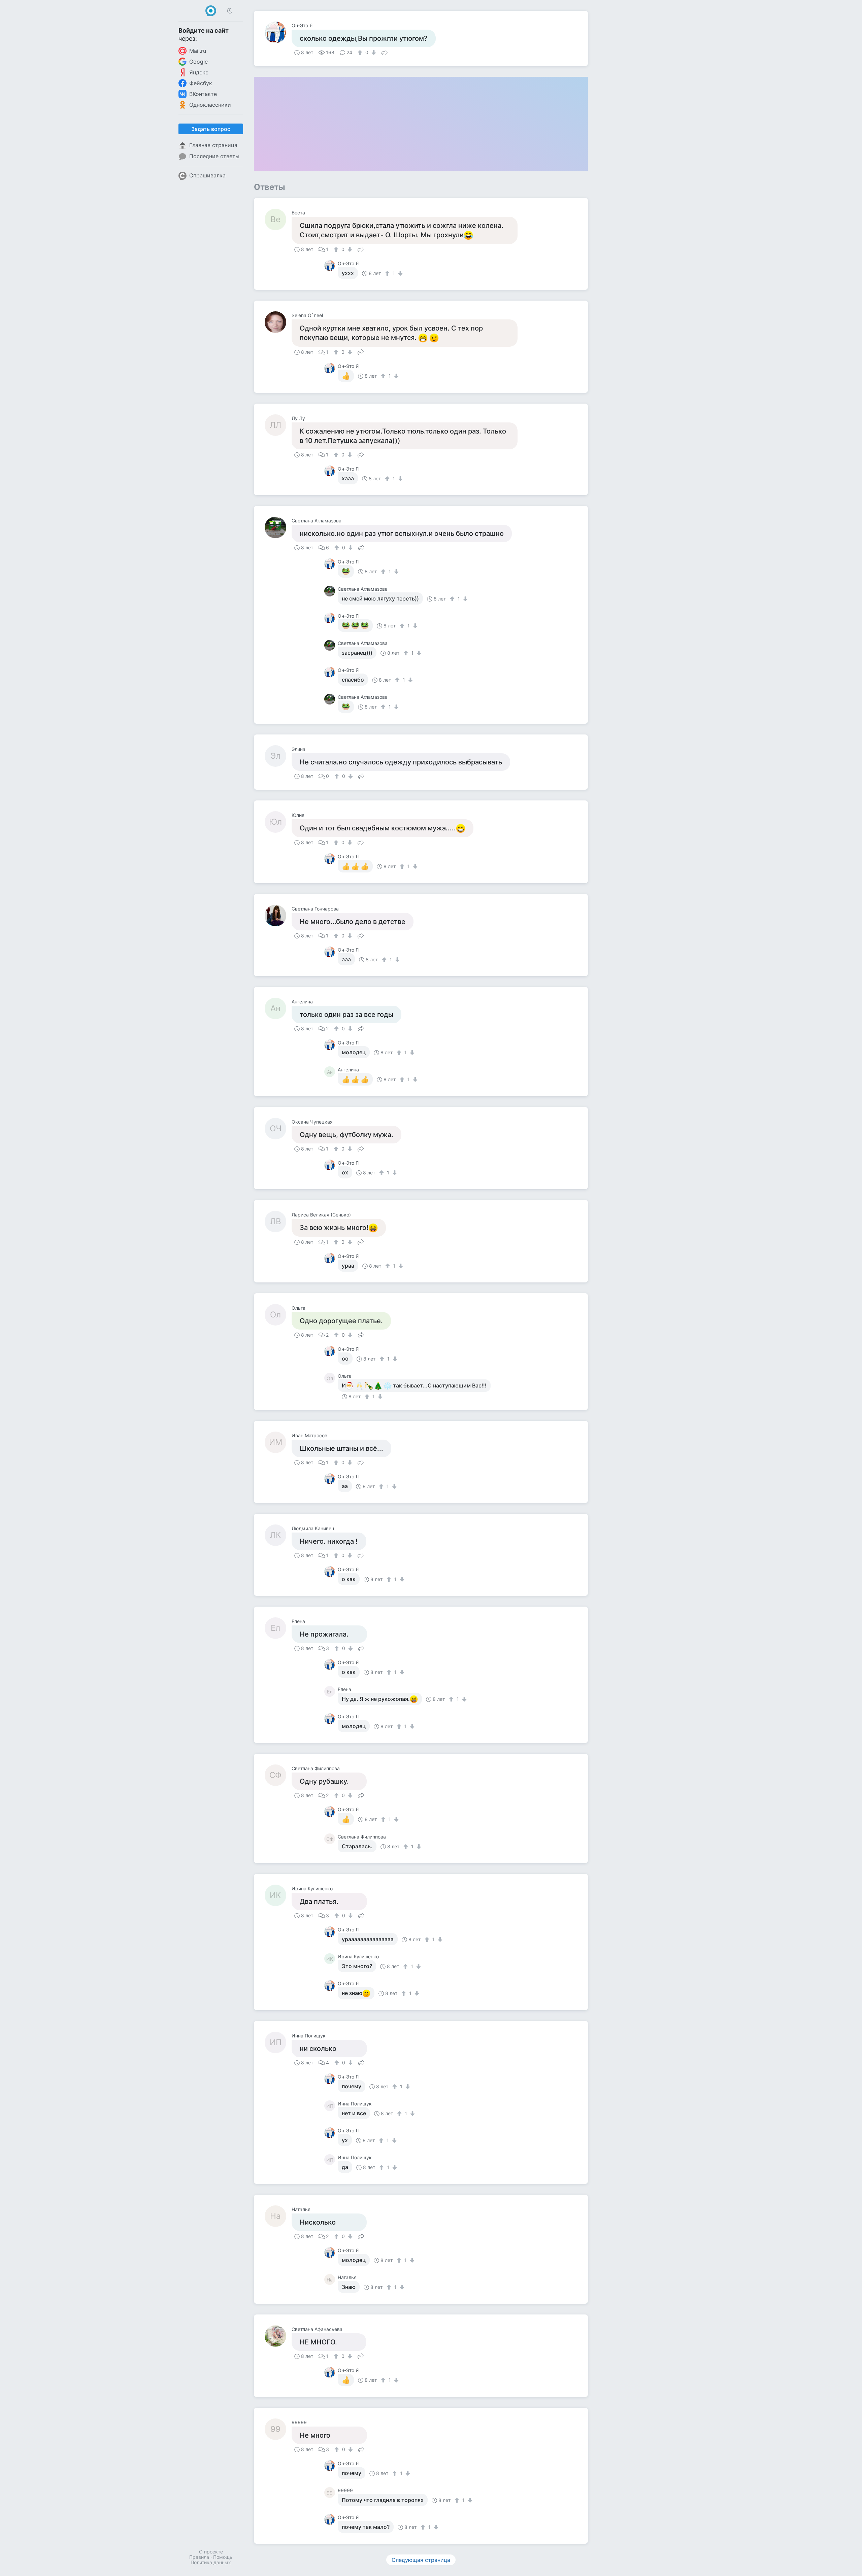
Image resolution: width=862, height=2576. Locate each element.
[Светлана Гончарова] (278, 916)
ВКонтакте (203, 94)
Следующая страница (421, 2560)
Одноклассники (210, 105)
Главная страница (213, 145)
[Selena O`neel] (278, 322)
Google (198, 62)
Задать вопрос (211, 129)
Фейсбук (201, 83)
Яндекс (199, 72)
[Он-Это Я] (278, 32)
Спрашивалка (207, 175)
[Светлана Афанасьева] (278, 2336)
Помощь (223, 2557)
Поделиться (385, 52)
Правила (199, 2557)
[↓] (373, 53)
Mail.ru (198, 51)
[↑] (361, 53)
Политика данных (211, 2562)
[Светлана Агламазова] (278, 527)
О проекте (211, 2552)
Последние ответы (214, 156)
